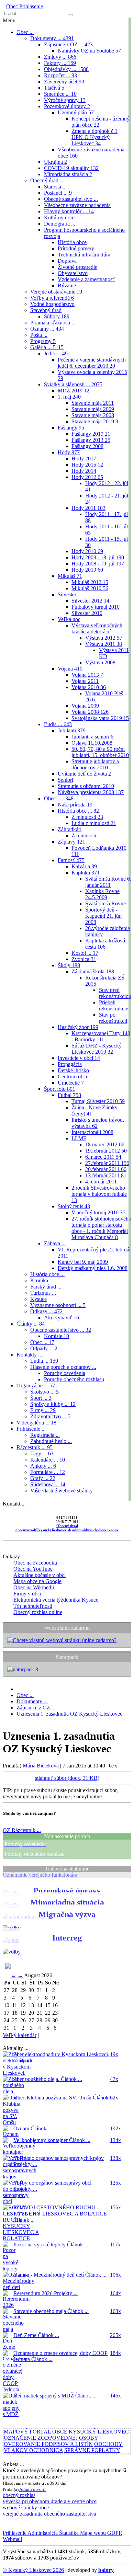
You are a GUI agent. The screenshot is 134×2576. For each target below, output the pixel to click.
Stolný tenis (74, 1206)
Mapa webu (92, 2533)
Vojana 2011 (85, 681)
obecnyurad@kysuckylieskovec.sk (43, 1530)
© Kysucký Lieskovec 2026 (33, 2570)
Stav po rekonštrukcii (113, 1018)
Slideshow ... (48, 1484)
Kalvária (84, 866)
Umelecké (71, 1083)
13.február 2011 (106, 1175)
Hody (69, 452)
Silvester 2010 (87, 613)
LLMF (79, 1138)
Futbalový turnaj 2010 (96, 607)
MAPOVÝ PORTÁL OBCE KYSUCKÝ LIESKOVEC (66, 2432)
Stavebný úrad (46, 310)
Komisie (57, 1336)
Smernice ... (60, 94)
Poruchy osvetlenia (65, 1373)
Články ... (31, 1324)
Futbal (69, 1095)
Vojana (70, 669)
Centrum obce (73, 1077)
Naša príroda (75, 805)
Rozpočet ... (60, 75)
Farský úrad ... (46, 1287)
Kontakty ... (29, 1355)
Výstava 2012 (104, 638)
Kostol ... (85, 953)
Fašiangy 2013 (91, 440)
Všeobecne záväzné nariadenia (77, 205)
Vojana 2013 (87, 675)
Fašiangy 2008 (87, 446)
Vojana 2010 (89, 687)
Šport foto (60, 1089)
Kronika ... (42, 1280)
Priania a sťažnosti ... (53, 323)
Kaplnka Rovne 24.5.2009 (102, 894)
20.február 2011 (106, 1169)
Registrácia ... (45, 1435)
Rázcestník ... (35, 1447)
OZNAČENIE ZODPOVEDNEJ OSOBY (51, 2438)
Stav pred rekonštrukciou (115, 993)
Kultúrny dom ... (62, 217)
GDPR (114, 2533)
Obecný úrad (67, 1526)
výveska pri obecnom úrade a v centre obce (50, 2501)
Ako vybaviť (62, 1318)
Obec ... (25, 32)
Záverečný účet (64, 82)
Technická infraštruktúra (84, 255)
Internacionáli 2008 (92, 1132)
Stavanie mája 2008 (93, 415)
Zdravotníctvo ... (50, 1416)
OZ (22, 1830)
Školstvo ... (44, 1392)
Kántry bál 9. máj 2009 (83, 1262)
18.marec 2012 (105, 1144)
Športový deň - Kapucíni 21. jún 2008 (103, 916)
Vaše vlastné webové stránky (62, 1491)
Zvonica (84, 959)
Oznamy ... (47, 329)
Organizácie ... (36, 1386)
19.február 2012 (106, 1151)
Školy (69, 965)
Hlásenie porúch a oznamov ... (63, 1367)
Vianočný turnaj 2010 (98, 1212)
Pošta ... (39, 335)
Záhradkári (70, 829)
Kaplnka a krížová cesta (105, 944)
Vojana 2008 (90, 712)
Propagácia (70, 1064)
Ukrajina (55, 162)
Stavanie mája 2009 (93, 409)
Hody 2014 (84, 471)
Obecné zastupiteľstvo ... (71, 199)
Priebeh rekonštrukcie (114, 1005)
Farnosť (71, 860)
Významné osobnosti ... (58, 1305)
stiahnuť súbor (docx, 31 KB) (67, 1778)
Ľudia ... (58, 724)
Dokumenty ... (52, 38)
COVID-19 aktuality (71, 168)
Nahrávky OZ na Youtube (89, 51)
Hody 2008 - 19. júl (98, 564)
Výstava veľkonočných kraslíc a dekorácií (97, 628)
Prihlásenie (30, 6)
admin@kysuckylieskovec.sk (95, 1530)
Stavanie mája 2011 (93, 403)
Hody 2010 (87, 551)
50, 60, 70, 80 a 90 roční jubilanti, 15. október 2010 (100, 752)
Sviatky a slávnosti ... (73, 384)
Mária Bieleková (41, 1766)
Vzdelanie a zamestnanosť (86, 279)
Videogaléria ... (36, 1423)
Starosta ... (55, 187)
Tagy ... (42, 1453)
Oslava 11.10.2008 (92, 743)
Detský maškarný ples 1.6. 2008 (93, 1268)
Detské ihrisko (73, 1070)
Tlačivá (54, 88)
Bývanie (67, 285)
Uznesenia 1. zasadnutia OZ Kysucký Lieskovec (69, 1714)
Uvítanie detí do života (84, 774)
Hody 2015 (87, 465)
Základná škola (93, 971)
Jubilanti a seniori (92, 737)
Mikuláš (70, 576)
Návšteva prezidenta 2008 (91, 792)
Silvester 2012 (90, 601)
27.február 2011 (107, 1163)
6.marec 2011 (103, 1157)
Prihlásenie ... (31, 1429)
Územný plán (76, 112)
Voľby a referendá (52, 298)
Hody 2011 (88, 508)
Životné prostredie (77, 267)
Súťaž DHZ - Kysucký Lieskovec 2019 (97, 1049)
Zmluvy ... (60, 57)
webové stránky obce (26, 2508)
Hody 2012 (87, 477)
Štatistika (68, 2533)
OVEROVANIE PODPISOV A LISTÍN (48, 2444)
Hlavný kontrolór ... (69, 211)
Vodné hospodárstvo (52, 304)
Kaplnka (86, 873)
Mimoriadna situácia (68, 174)
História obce (72, 242)
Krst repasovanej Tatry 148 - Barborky (101, 1036)
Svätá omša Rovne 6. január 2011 (108, 882)
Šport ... (41, 1398)
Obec (12, 6)
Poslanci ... (58, 193)
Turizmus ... (43, 1293)
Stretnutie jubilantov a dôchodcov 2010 (95, 764)
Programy (43, 341)
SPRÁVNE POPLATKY (92, 2450)
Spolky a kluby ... (53, 1404)
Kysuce (38, 1299)
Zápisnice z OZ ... (68, 44)
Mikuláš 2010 (90, 588)
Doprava (67, 261)
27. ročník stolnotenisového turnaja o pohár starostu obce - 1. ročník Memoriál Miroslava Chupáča (101, 1228)
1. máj (69, 397)
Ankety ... (43, 1466)
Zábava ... (55, 1243)
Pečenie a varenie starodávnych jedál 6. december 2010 (92, 363)
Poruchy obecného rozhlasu (74, 1379)
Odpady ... (44, 1348)
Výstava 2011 (104, 644)
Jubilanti (72, 730)
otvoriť (40, 2489)
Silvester (67, 594)
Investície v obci (79, 1058)
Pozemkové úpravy (67, 106)
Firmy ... (43, 1410)
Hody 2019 (87, 570)
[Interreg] (12, 1952)
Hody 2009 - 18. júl (98, 557)
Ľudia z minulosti (94, 823)
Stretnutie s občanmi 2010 (86, 786)
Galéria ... (47, 347)
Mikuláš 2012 (90, 582)
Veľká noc (69, 619)
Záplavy (71, 842)
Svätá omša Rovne (105, 903)
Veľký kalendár (20, 2035)
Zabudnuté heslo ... (51, 1441)
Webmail (12, 2539)
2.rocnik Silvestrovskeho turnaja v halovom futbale (99, 1194)
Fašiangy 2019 (91, 434)
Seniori (65, 780)
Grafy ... (43, 1478)
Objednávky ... (66, 69)
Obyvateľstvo (73, 273)
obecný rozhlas (19, 2495)
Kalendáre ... (48, 1460)
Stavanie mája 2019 (95, 421)
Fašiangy (71, 428)
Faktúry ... (60, 63)
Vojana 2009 (85, 706)
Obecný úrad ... (47, 180)
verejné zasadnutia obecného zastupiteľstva (49, 2514)
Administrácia (42, 2533)
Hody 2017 (84, 459)
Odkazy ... (46, 1311)
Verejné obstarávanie (56, 292)
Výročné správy (65, 100)
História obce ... (78, 811)
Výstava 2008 (100, 662)
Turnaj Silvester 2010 (98, 1101)
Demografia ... (60, 224)
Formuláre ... (48, 1472)
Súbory (57, 316)
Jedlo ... (56, 353)
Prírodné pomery (76, 248)
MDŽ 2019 (74, 391)
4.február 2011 (101, 1182)
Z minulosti (87, 817)
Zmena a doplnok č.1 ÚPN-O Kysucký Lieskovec (94, 137)
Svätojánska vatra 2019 (100, 718)
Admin (26, 2489)
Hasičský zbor (78, 1027)
